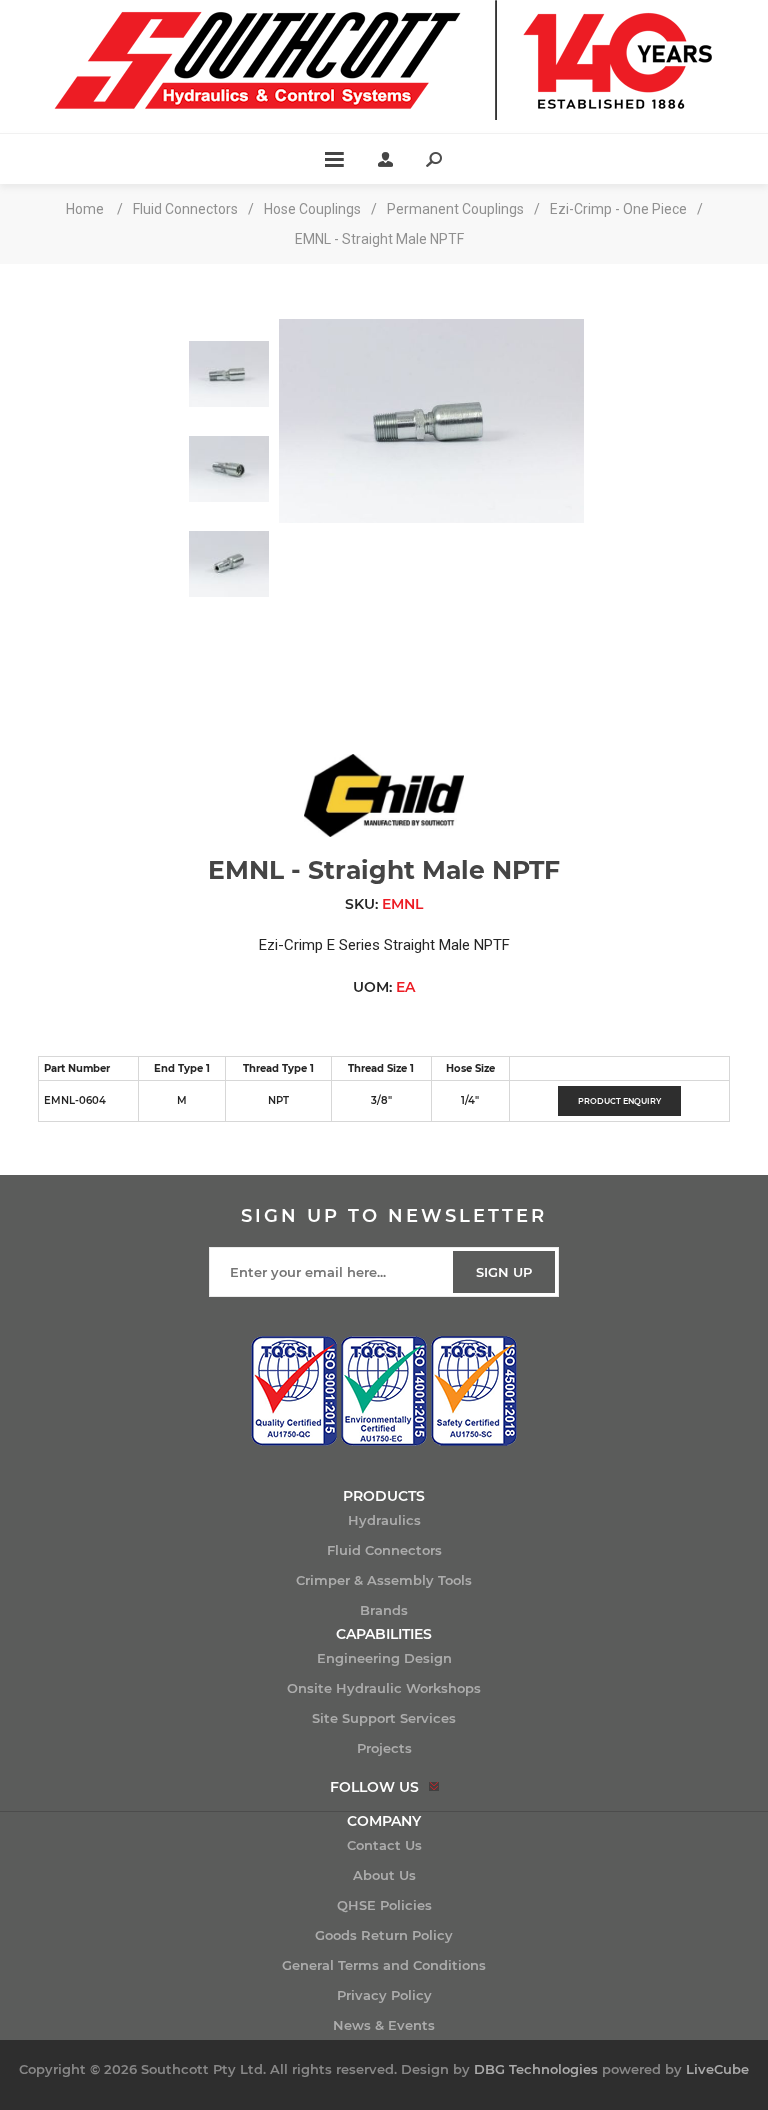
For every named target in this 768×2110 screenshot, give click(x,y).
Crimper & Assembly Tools (384, 1580)
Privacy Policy (384, 1995)
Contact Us (384, 1845)
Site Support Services (384, 1718)
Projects (384, 1748)
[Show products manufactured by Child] (384, 832)
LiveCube (717, 2069)
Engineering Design (384, 1658)
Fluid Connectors (384, 1550)
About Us (384, 1875)
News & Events (384, 2025)
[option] (229, 366)
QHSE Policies (384, 1905)
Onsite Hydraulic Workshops (384, 1688)
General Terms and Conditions (384, 1965)
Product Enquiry (619, 1101)
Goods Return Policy (384, 1935)
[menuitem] (384, 1520)
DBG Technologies (536, 2069)
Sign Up (504, 1272)
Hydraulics (384, 1520)
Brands (384, 1610)
